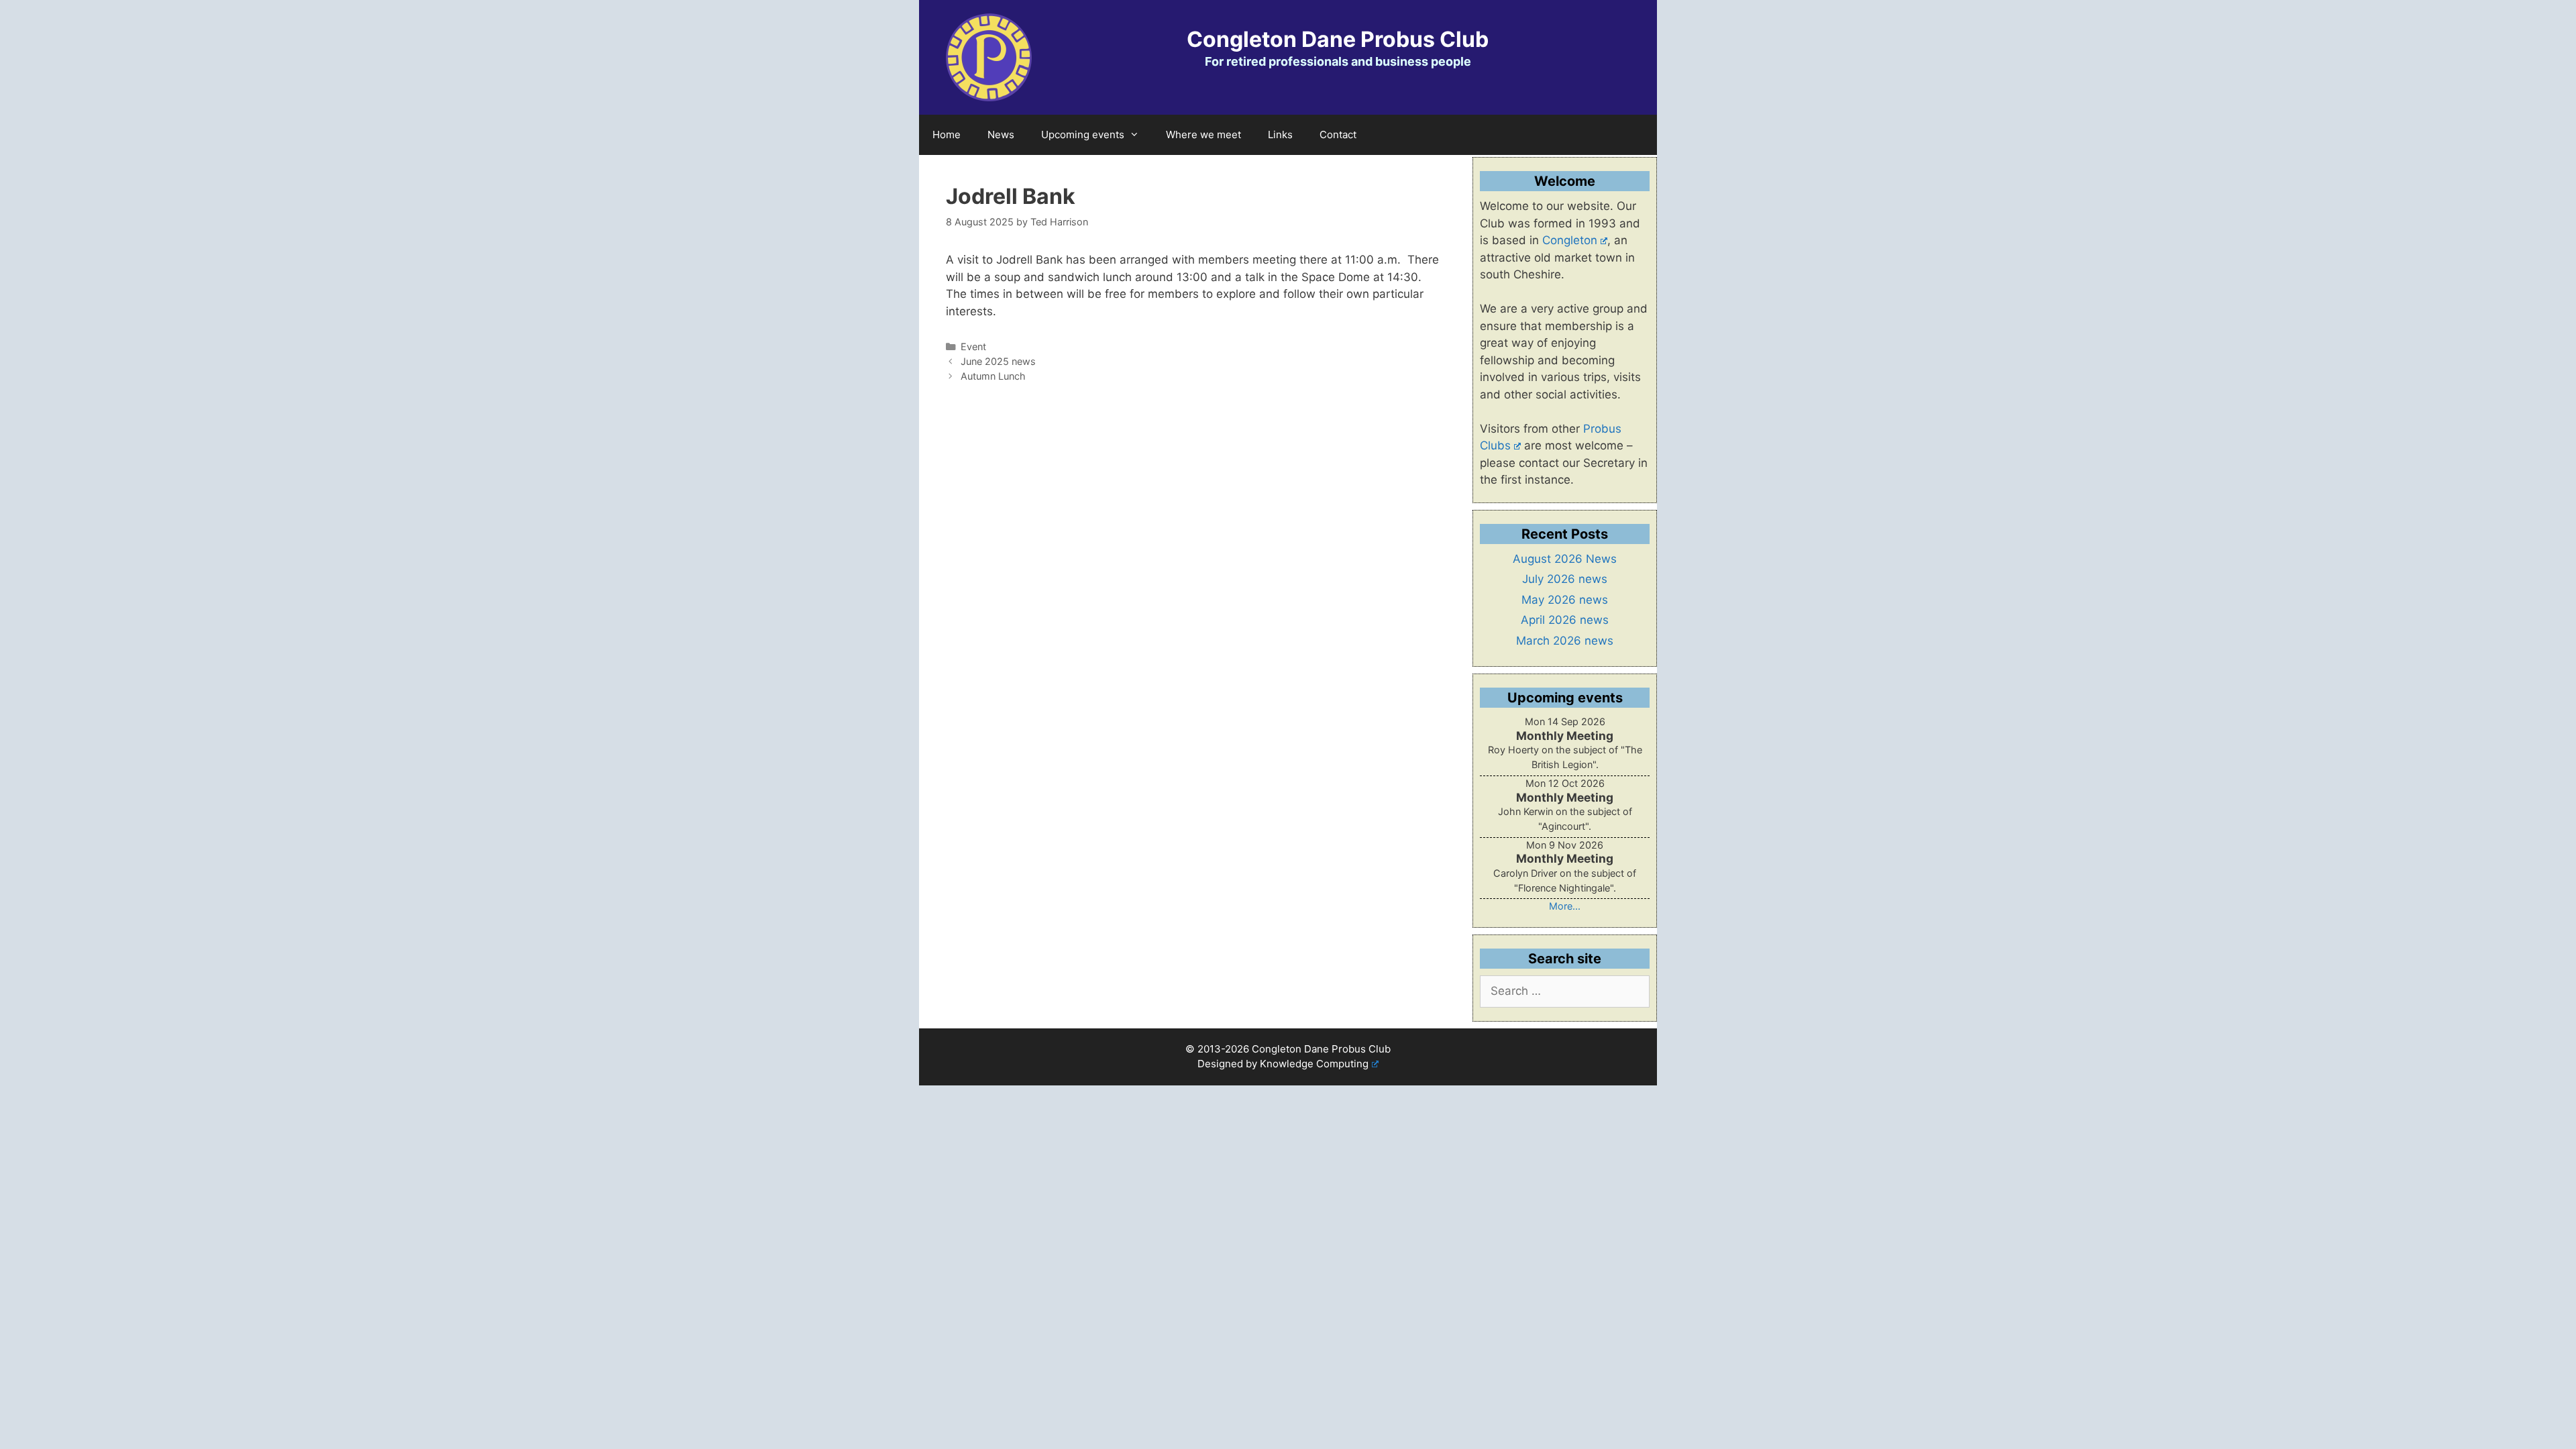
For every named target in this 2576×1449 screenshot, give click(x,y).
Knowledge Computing (1314, 1064)
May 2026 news (1565, 600)
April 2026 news (1565, 620)
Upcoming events (1083, 135)
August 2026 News (1565, 559)
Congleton (1570, 240)
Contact (1338, 135)
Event (973, 346)
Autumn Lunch (993, 376)
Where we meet (1203, 135)
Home (947, 135)
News (1001, 135)
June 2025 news (998, 361)
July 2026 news (1565, 579)
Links (1280, 135)
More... (1565, 906)
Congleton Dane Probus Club (1338, 39)
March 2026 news (1565, 641)
